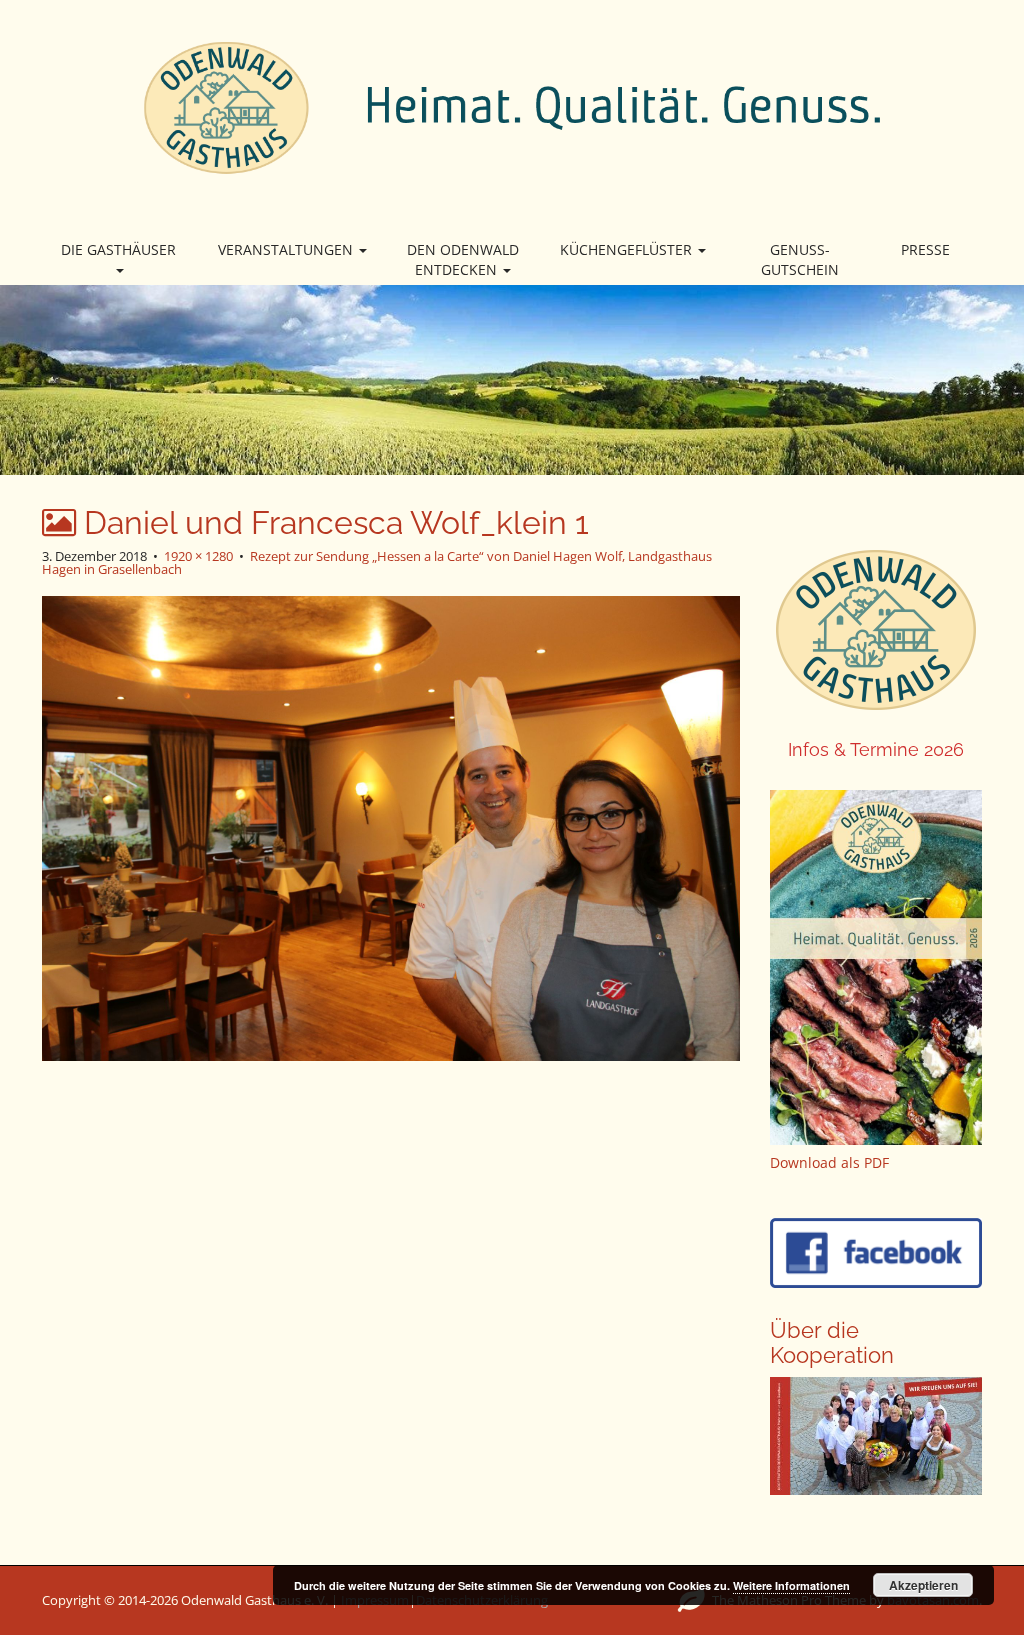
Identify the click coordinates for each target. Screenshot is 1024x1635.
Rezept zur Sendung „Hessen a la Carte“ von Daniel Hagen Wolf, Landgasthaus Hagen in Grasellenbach (377, 562)
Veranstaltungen (287, 249)
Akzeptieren (923, 1585)
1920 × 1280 (198, 556)
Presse (925, 249)
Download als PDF (829, 1162)
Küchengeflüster (628, 249)
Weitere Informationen (791, 1585)
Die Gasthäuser (118, 249)
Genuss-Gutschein (800, 259)
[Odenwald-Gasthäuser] (512, 106)
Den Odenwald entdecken (463, 259)
